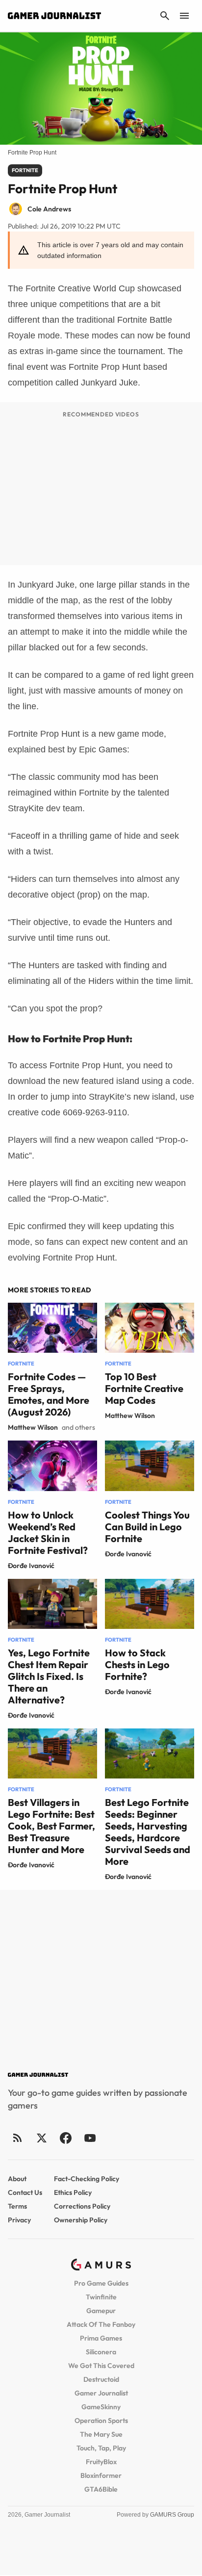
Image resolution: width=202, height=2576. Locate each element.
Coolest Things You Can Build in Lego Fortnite (147, 1527)
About (17, 2179)
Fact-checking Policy (87, 2179)
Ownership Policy (81, 2220)
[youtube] (90, 2138)
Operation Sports (101, 2421)
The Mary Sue (101, 2434)
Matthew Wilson (33, 1427)
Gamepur (101, 2311)
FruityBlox (101, 2462)
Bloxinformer (101, 2475)
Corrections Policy (82, 2206)
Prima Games (101, 2338)
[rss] (18, 2138)
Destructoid (101, 2379)
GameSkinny (101, 2407)
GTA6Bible (101, 2489)
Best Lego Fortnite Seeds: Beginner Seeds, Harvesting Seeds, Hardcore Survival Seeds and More (148, 1832)
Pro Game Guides (101, 2283)
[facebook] (65, 2138)
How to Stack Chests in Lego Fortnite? (137, 1664)
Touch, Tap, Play (101, 2448)
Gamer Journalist (101, 2393)
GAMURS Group (172, 2515)
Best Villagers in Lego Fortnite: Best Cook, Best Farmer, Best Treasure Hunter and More (51, 1826)
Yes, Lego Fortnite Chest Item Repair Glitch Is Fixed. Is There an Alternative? (49, 1676)
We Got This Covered (101, 2366)
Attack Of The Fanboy (101, 2324)
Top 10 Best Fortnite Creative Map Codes (144, 1388)
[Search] (165, 16)
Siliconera (101, 2352)
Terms (17, 2206)
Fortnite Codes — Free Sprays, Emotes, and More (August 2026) (49, 1394)
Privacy (19, 2220)
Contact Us (25, 2192)
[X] (41, 2138)
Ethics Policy (73, 2192)
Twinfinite (101, 2297)
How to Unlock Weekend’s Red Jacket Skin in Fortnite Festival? (48, 1533)
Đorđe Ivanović (31, 1566)
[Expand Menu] (184, 16)
